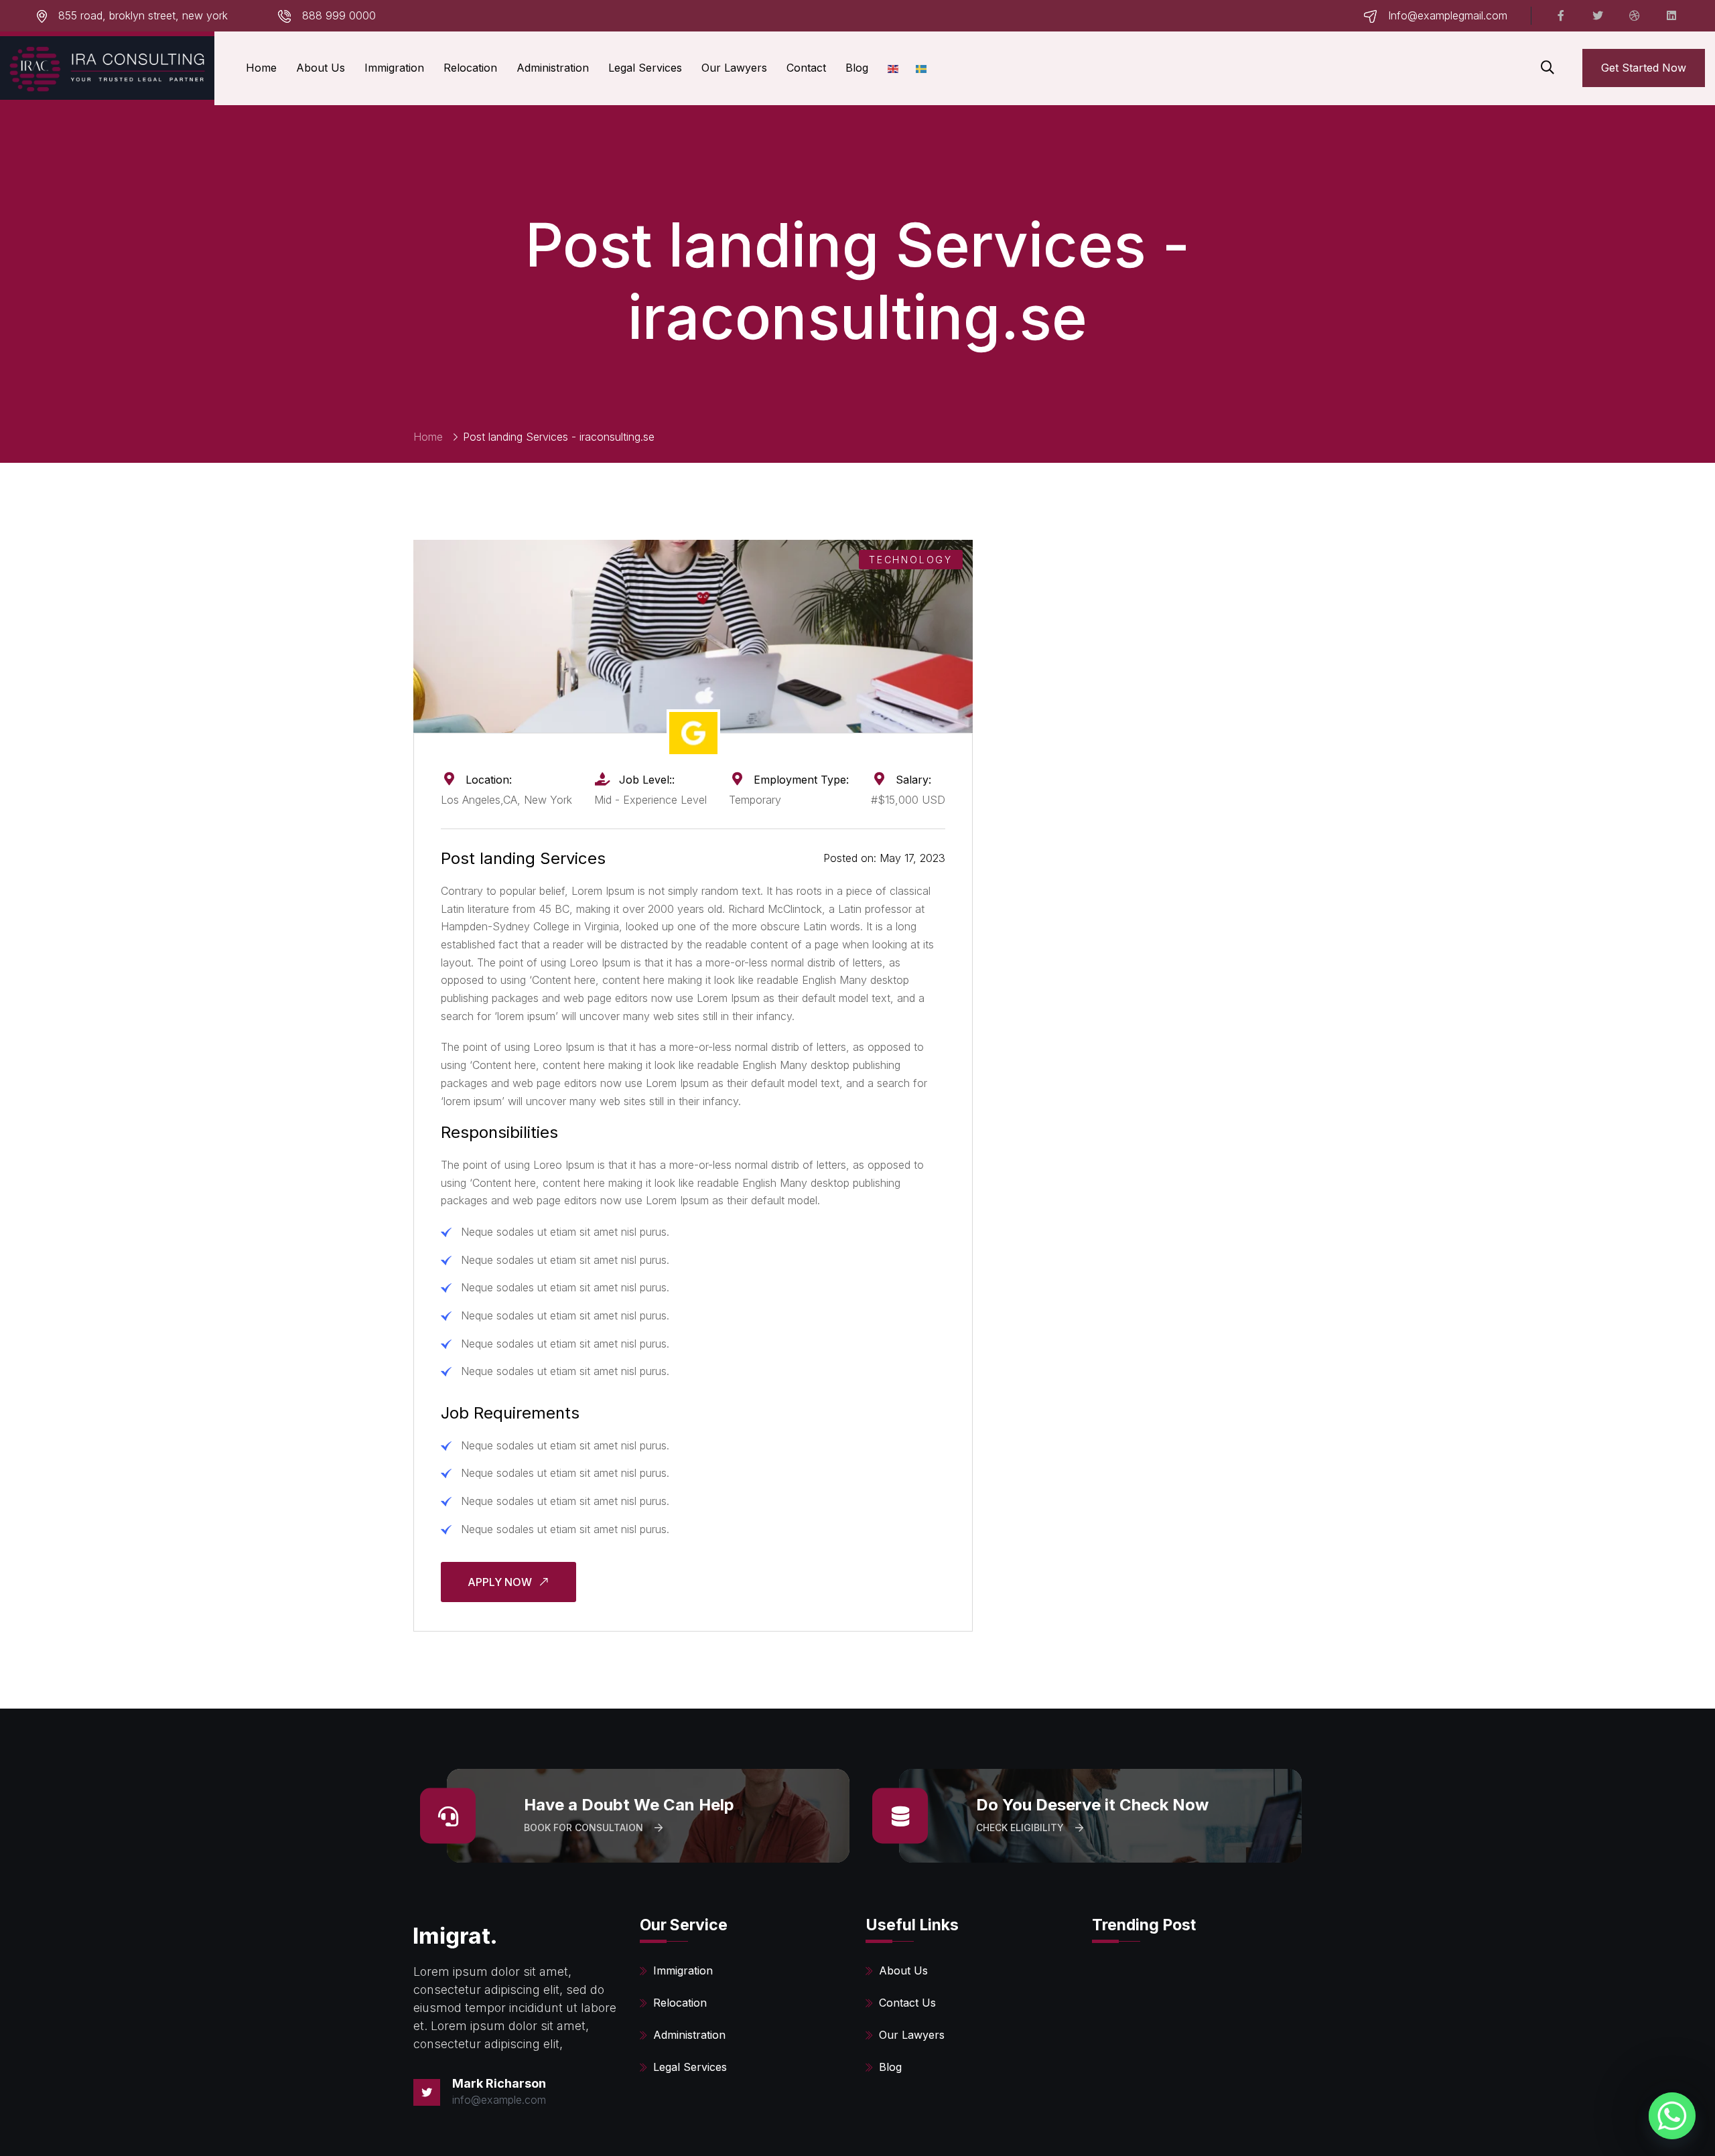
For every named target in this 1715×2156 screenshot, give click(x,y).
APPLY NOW (501, 1582)
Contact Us (907, 2003)
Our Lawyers (734, 68)
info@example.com (499, 2100)
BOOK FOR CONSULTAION (585, 1827)
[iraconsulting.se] (107, 68)
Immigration (394, 68)
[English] (894, 68)
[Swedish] (922, 68)
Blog (857, 68)
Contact (806, 68)
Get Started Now (1644, 68)
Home (261, 68)
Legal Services (645, 68)
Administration (553, 68)
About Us (321, 68)
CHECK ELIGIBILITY (1021, 1827)
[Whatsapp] (1672, 2116)
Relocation (470, 68)
